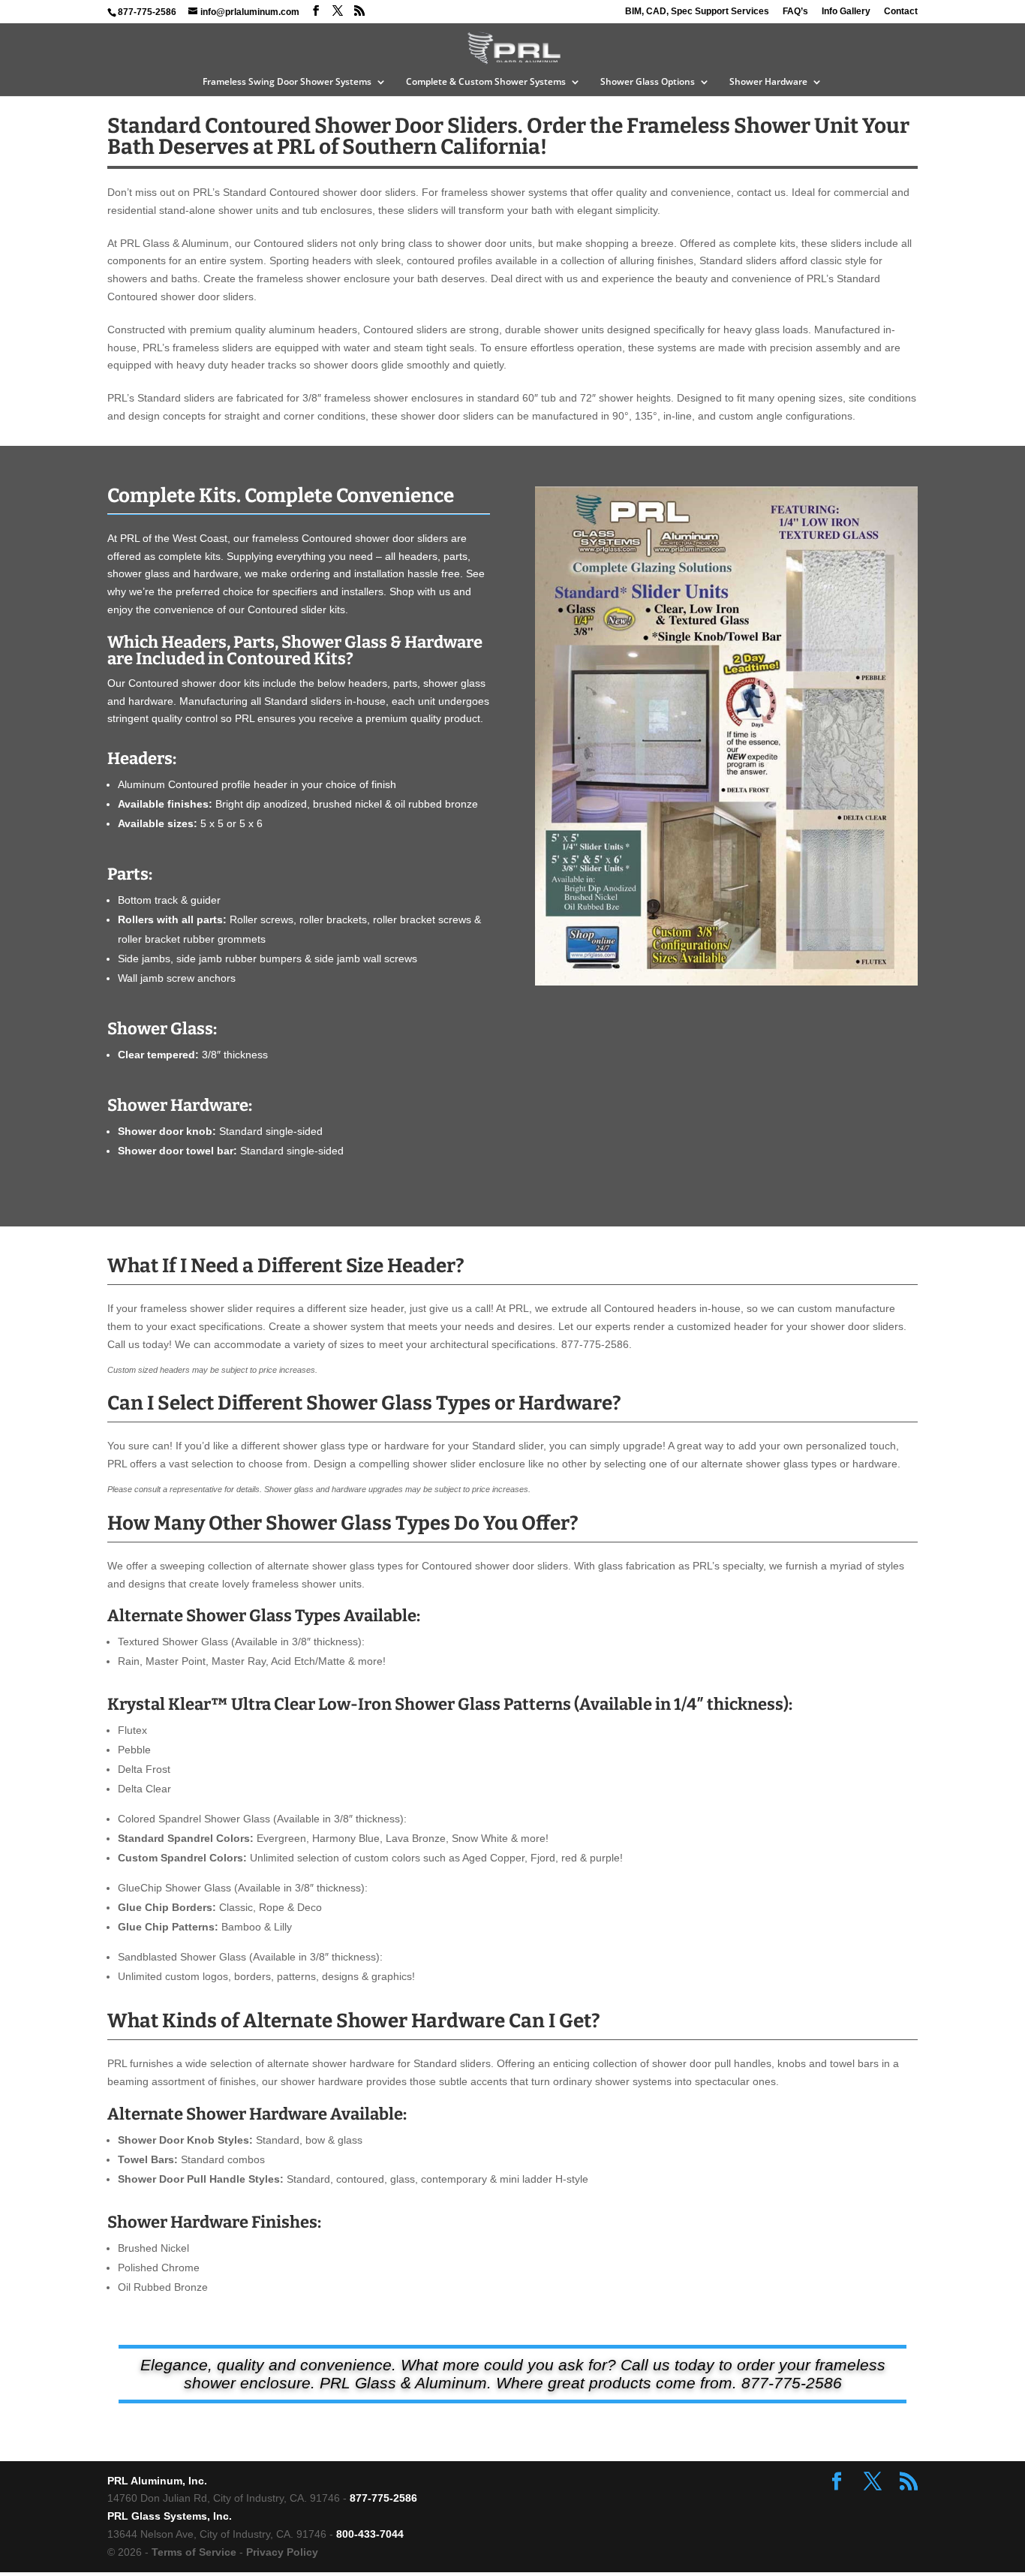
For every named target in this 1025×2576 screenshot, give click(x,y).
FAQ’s (795, 12)
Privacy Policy (282, 2552)
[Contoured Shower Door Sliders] (726, 982)
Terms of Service (194, 2552)
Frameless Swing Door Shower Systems (287, 82)
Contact (901, 12)
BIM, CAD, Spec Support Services (697, 12)
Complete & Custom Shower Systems (486, 82)
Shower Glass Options (648, 82)
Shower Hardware (768, 82)
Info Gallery (846, 12)
